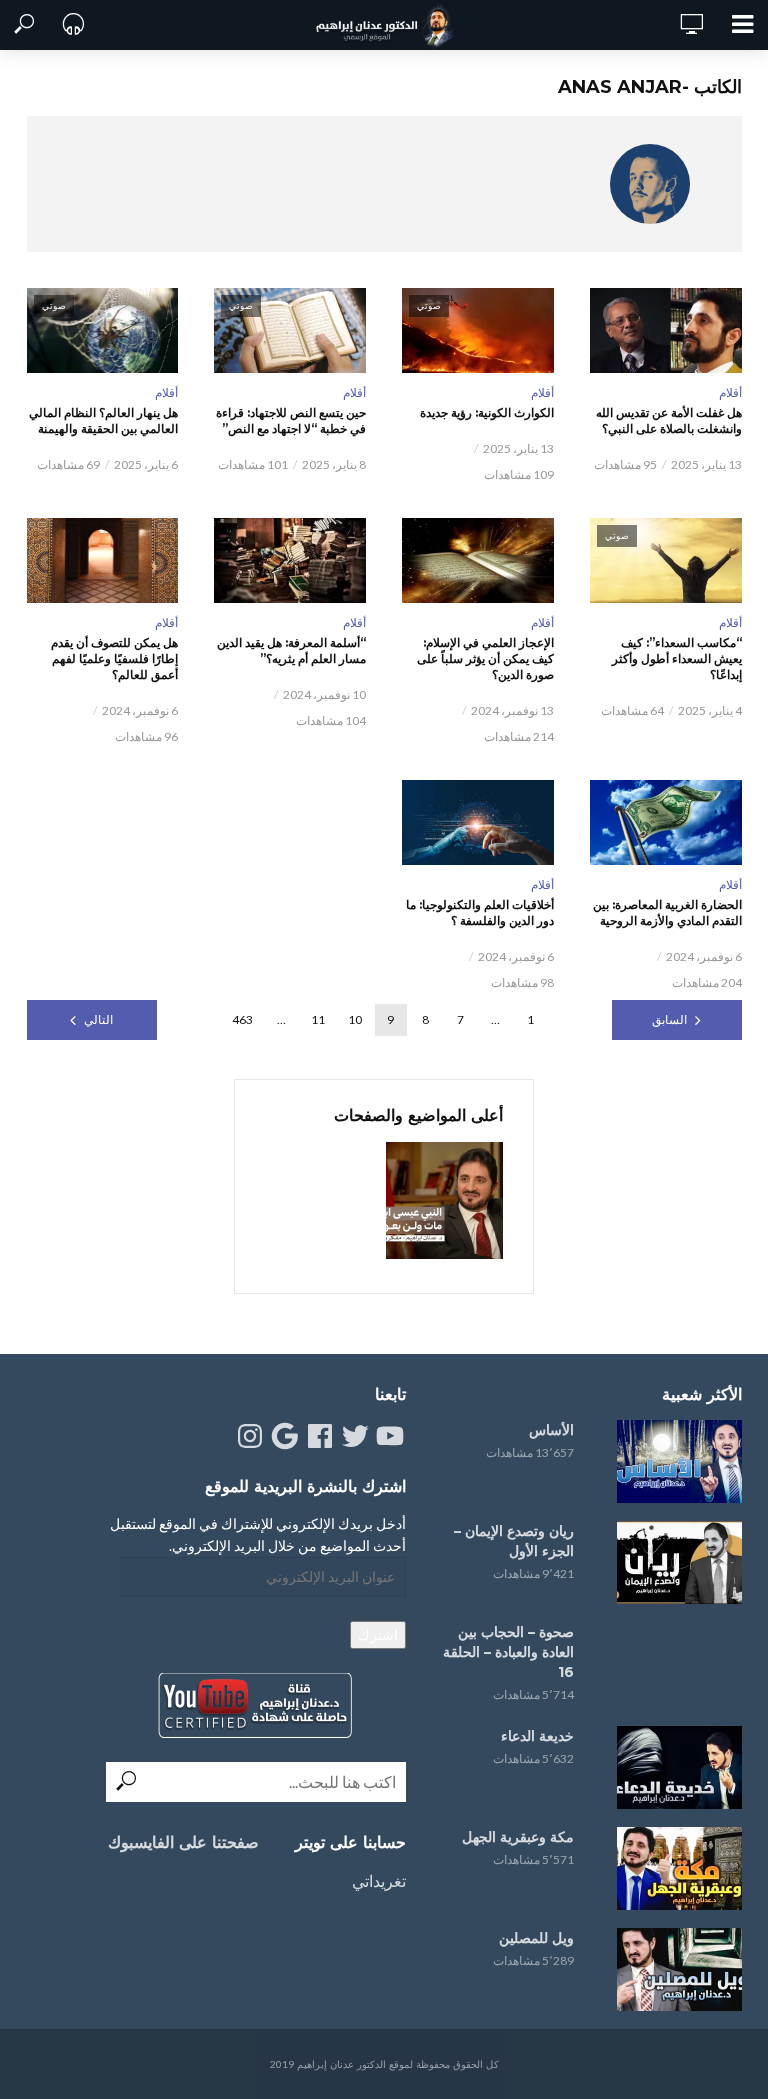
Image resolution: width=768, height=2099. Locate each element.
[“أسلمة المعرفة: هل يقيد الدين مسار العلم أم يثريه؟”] (290, 560)
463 (242, 1019)
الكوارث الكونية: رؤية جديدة (487, 412)
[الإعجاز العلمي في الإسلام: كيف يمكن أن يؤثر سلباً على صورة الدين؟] (478, 560)
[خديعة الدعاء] (676, 1767)
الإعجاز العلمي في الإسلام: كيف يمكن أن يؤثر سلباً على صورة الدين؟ (485, 658)
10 (355, 1019)
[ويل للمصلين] (676, 1969)
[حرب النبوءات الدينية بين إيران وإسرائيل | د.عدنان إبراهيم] (444, 1200)
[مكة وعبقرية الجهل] (676, 1868)
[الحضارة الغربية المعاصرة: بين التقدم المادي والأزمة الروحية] (666, 822)
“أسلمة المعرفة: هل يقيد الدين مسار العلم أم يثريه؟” (291, 650)
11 (318, 1019)
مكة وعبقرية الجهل (518, 1837)
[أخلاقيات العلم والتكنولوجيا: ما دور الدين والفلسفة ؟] (478, 822)
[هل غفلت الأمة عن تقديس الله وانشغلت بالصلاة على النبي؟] (666, 330)
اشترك (378, 1634)
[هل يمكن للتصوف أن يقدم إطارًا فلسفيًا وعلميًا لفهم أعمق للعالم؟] (103, 560)
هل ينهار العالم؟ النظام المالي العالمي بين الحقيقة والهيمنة (103, 420)
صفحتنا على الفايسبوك (183, 1842)
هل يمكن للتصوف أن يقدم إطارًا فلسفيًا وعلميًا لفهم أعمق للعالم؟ (114, 658)
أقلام (730, 392)
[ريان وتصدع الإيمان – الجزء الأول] (676, 1562)
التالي (98, 1019)
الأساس (551, 1430)
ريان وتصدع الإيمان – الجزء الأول (514, 1541)
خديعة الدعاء (537, 1736)
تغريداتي (379, 1880)
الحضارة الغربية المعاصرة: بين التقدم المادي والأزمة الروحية (667, 912)
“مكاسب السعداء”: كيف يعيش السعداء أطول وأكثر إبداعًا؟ (677, 658)
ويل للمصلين (536, 1938)
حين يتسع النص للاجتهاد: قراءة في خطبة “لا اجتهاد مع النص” (291, 420)
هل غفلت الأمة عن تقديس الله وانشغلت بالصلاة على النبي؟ (669, 420)
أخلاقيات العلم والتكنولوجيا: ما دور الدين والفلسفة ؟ (480, 912)
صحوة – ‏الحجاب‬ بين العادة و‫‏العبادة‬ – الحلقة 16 (508, 1652)
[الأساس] (676, 1461)
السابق (669, 1019)
